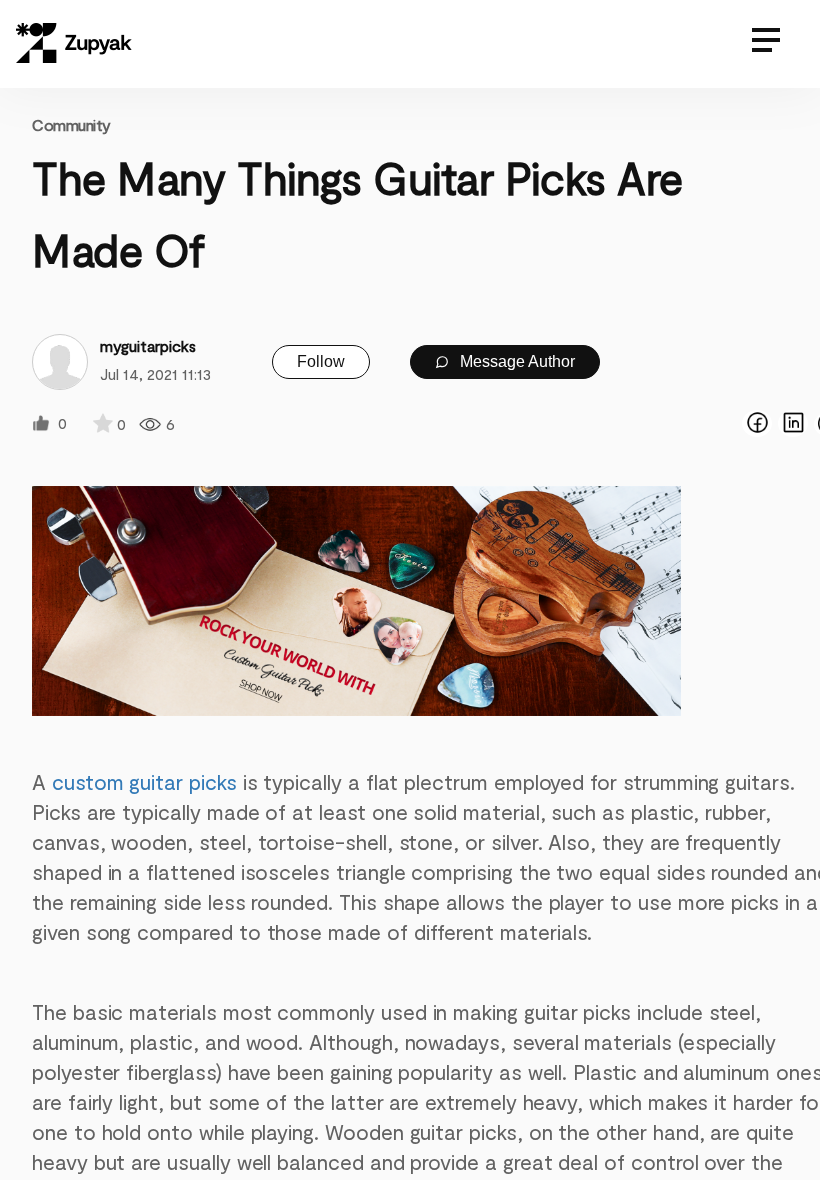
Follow (321, 361)
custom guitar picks (144, 781)
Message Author (515, 361)
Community (71, 124)
